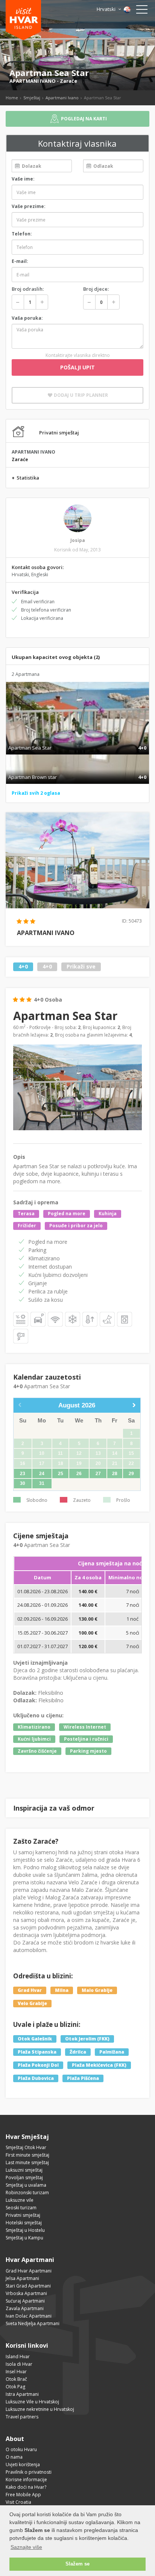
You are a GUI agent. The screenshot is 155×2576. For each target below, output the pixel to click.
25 (61, 1474)
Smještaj (32, 98)
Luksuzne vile (20, 2200)
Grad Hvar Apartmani (29, 2271)
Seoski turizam (21, 2208)
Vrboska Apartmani (26, 2293)
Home (12, 98)
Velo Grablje (32, 2003)
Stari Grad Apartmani (28, 2286)
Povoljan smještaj (24, 2178)
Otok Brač (16, 2379)
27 (98, 1474)
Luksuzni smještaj (24, 2170)
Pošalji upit (77, 367)
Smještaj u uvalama (26, 2185)
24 (42, 1474)
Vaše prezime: (29, 206)
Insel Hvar (16, 2372)
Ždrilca (78, 2052)
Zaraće (68, 81)
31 (42, 1483)
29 (131, 1474)
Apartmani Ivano (62, 98)
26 (79, 1474)
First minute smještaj (27, 2155)
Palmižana (112, 2052)
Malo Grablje (97, 1990)
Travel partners (22, 2417)
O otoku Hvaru (21, 2449)
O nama (14, 2457)
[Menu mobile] (142, 11)
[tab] (77, 740)
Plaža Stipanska (37, 2052)
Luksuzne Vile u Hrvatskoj (32, 2402)
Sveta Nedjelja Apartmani (33, 2323)
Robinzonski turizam (27, 2193)
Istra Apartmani (22, 2394)
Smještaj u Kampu (24, 2238)
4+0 (23, 967)
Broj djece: (96, 289)
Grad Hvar (30, 1990)
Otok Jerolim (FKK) (87, 2039)
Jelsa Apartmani (22, 2278)
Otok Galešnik (35, 2039)
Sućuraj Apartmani (25, 2301)
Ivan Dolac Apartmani (29, 2316)
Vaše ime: (23, 179)
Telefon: (22, 234)
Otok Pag (15, 2387)
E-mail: (20, 261)
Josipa (78, 540)
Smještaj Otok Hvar (26, 2147)
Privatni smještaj (23, 2215)
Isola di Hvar (19, 2364)
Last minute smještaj (27, 2162)
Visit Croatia (18, 2502)
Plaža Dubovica (36, 2078)
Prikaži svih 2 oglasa (36, 793)
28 (115, 1474)
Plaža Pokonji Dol (38, 2065)
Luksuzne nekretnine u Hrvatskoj (40, 2409)
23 (23, 1474)
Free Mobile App (23, 2495)
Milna (62, 1990)
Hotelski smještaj (24, 2223)
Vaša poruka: (27, 318)
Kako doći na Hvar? (26, 2487)
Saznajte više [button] (26, 2547)
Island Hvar (18, 2357)
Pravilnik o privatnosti (29, 2472)
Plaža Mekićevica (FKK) (99, 2065)
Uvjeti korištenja (23, 2464)
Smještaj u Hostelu (25, 2230)
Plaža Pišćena (83, 2078)
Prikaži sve (81, 967)
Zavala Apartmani (25, 2308)
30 (23, 1483)
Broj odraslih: (28, 289)
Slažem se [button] (77, 2564)
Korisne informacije (26, 2480)
